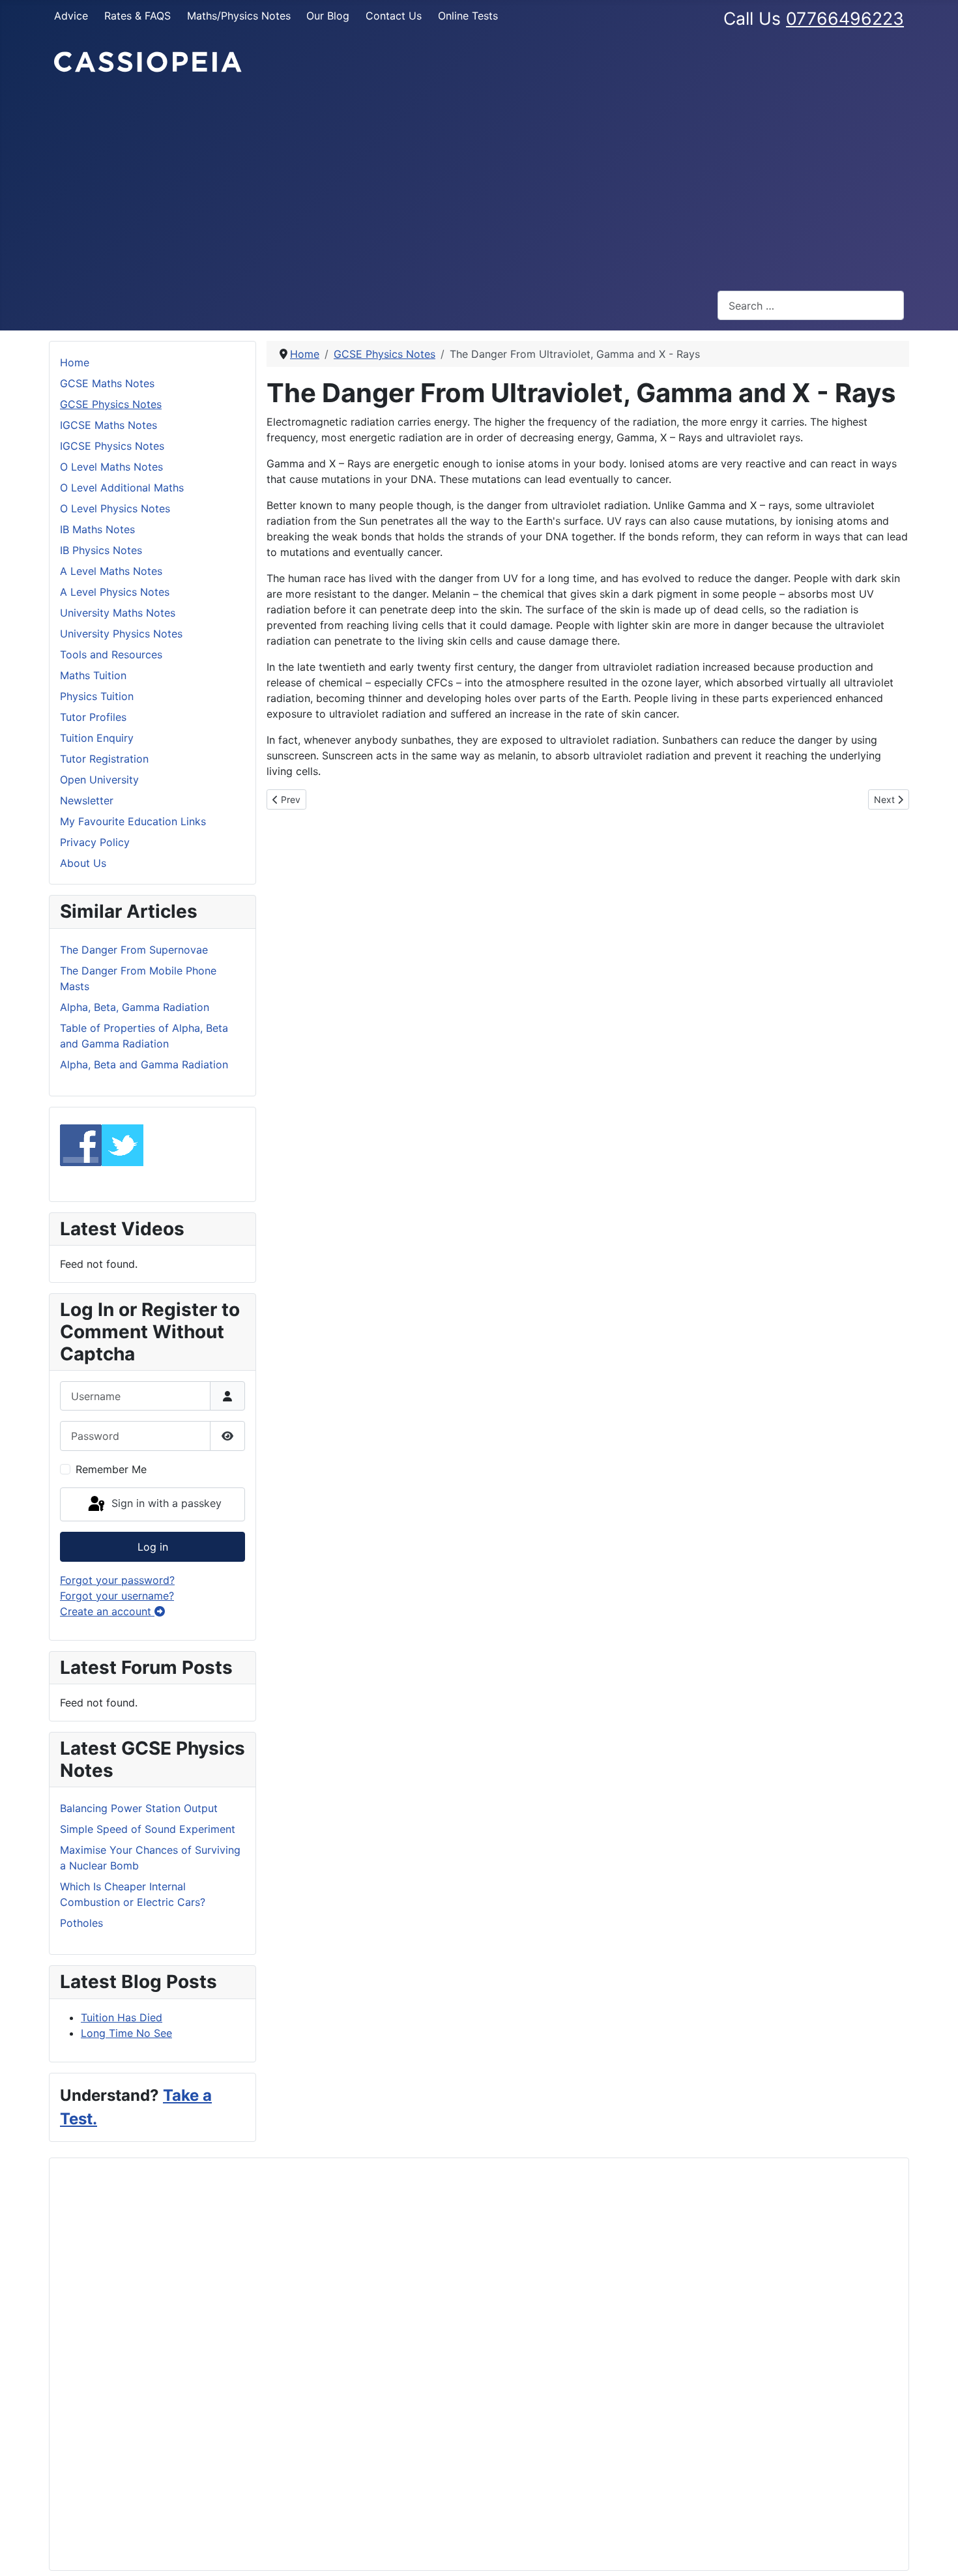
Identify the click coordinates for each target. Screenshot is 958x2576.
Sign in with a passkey (165, 1503)
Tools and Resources (111, 654)
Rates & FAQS (138, 16)
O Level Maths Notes (111, 467)
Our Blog (328, 16)
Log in (153, 1547)
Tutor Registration (104, 759)
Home (75, 362)
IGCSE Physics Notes (112, 446)
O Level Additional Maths (122, 488)
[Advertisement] (479, 183)
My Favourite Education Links (133, 821)
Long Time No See (126, 2033)
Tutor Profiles (93, 717)
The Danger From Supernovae (134, 950)
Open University (99, 780)
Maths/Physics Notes (239, 16)
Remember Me (111, 1469)
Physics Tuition (97, 696)
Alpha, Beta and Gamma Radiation (144, 1064)
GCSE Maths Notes (107, 383)
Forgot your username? (117, 1596)
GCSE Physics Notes (111, 404)
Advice (71, 16)
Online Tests (468, 16)
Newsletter (87, 800)
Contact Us (394, 16)
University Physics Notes (121, 634)
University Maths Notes (118, 613)
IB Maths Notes (97, 529)
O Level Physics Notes (115, 508)
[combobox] (811, 305)
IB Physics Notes (101, 550)
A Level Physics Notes (115, 592)
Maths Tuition (93, 675)
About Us (83, 863)
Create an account (107, 1611)
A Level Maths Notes (111, 571)
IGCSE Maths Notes (109, 425)
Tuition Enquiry (97, 738)
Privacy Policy (95, 842)
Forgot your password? (117, 1580)
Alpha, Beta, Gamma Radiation (135, 1007)
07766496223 (845, 18)
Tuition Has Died (122, 2017)
